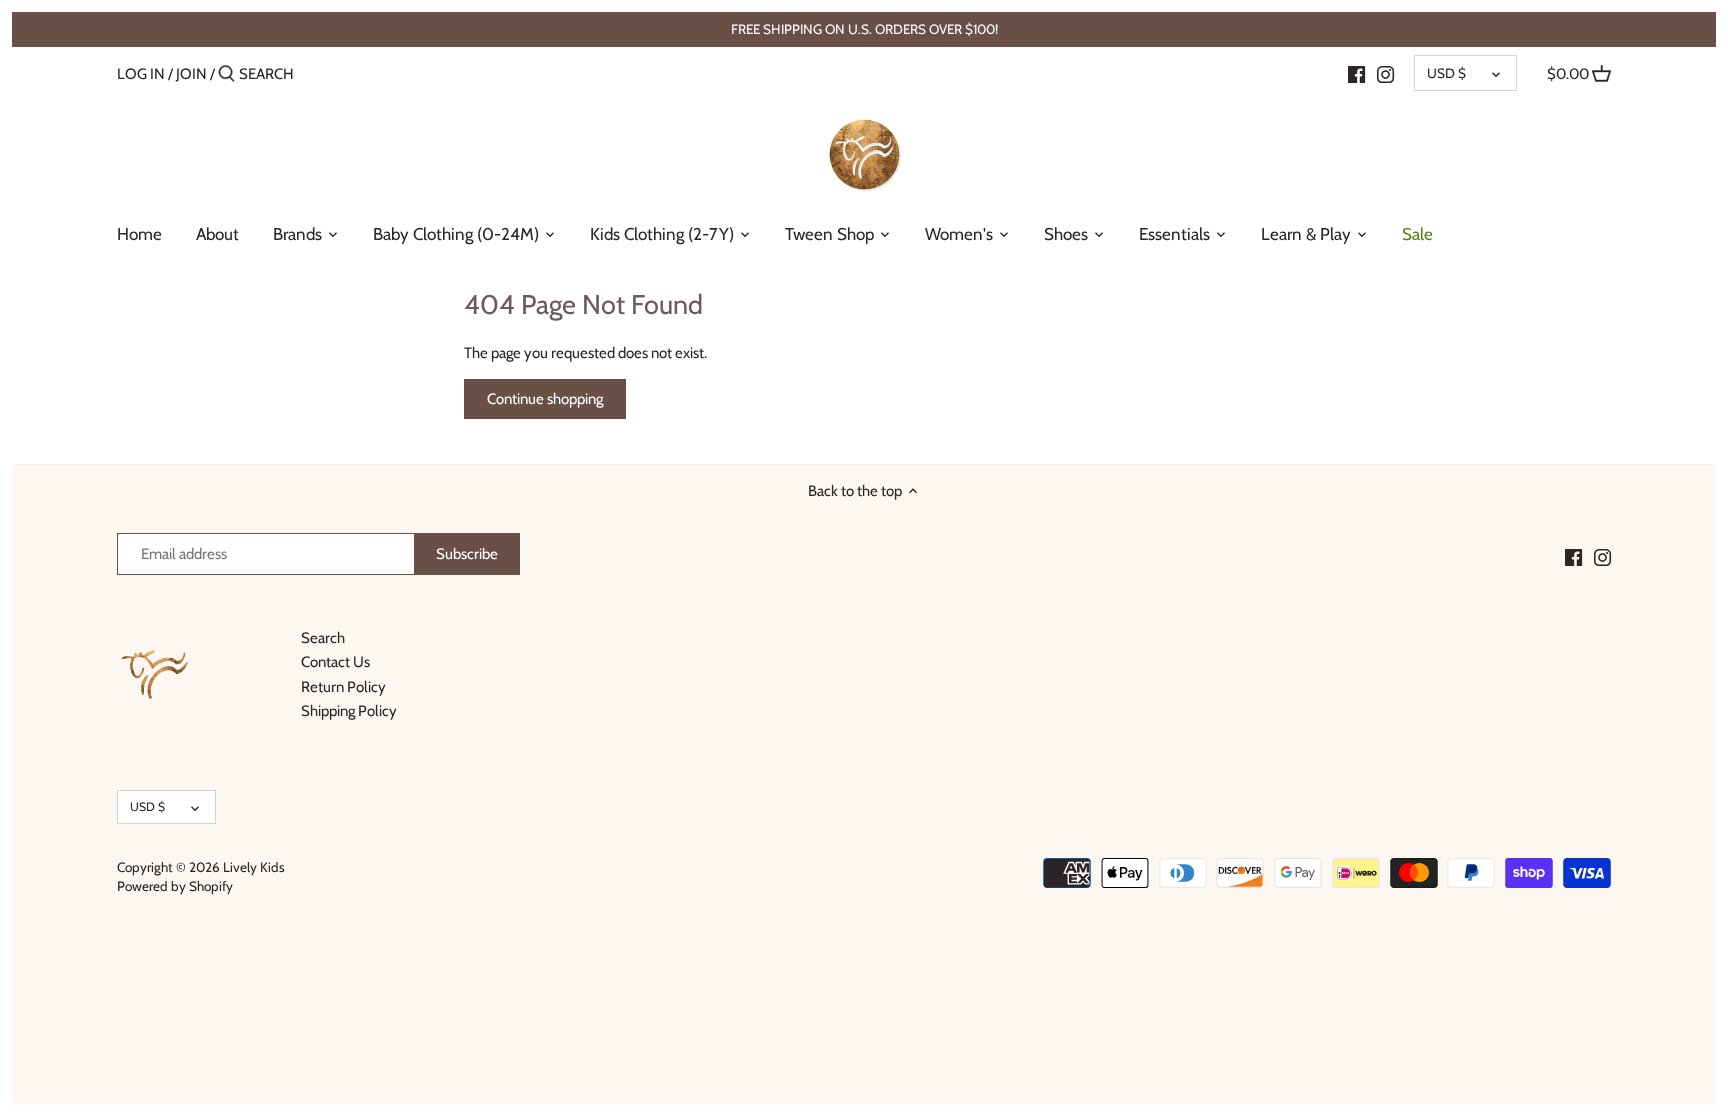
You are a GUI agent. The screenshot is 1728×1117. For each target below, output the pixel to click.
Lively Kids (254, 867)
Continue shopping (545, 399)
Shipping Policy (349, 711)
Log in (141, 74)
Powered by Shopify (175, 886)
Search (323, 638)
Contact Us (335, 662)
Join (191, 74)
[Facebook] (1356, 73)
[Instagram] (1385, 73)
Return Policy (343, 687)
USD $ (1446, 73)
